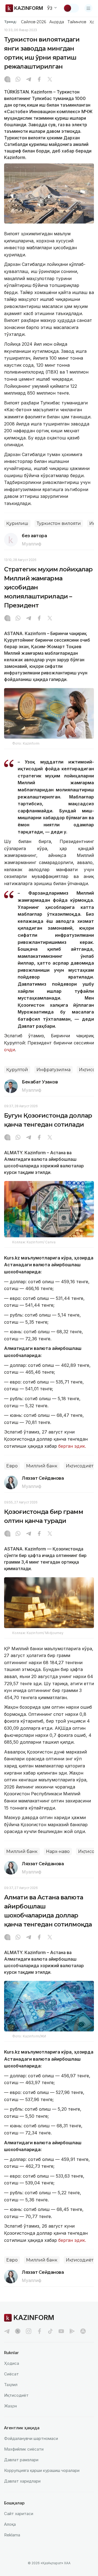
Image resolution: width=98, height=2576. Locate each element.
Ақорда (57, 22)
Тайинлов (77, 22)
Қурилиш (17, 523)
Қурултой (17, 1070)
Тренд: (10, 22)
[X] (50, 80)
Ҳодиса (12, 2363)
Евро (12, 1466)
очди (10, 1050)
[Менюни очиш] (88, 8)
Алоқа (10, 2524)
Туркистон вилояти (59, 523)
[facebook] (39, 2331)
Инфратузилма (53, 1070)
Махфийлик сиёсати (24, 2449)
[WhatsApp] (18, 80)
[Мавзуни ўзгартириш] (71, 8)
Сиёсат (11, 2374)
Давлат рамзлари (21, 2460)
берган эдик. (72, 1446)
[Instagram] (7, 80)
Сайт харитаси (19, 2514)
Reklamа (12, 2535)
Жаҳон (10, 2406)
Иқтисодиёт (80, 1466)
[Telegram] (29, 80)
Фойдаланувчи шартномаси (31, 2438)
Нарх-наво (58, 1851)
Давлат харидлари (22, 2481)
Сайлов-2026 (33, 22)
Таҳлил (11, 2385)
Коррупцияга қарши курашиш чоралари (42, 2470)
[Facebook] (39, 80)
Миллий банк (42, 1466)
